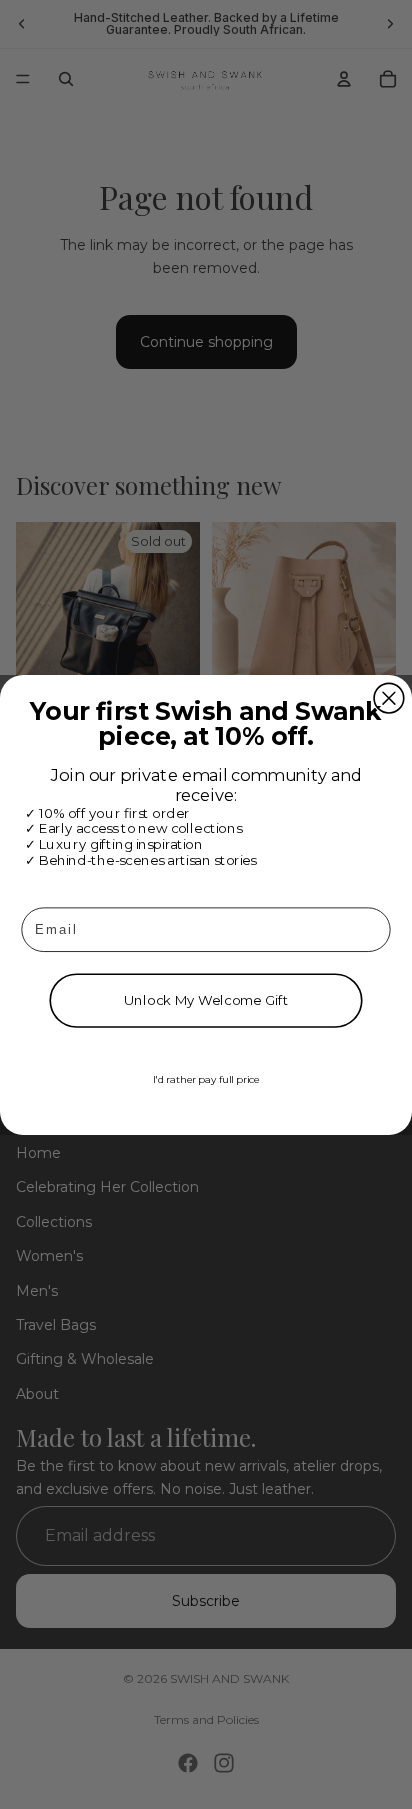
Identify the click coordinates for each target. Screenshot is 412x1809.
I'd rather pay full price (206, 1079)
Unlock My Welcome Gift (206, 1000)
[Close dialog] (389, 698)
